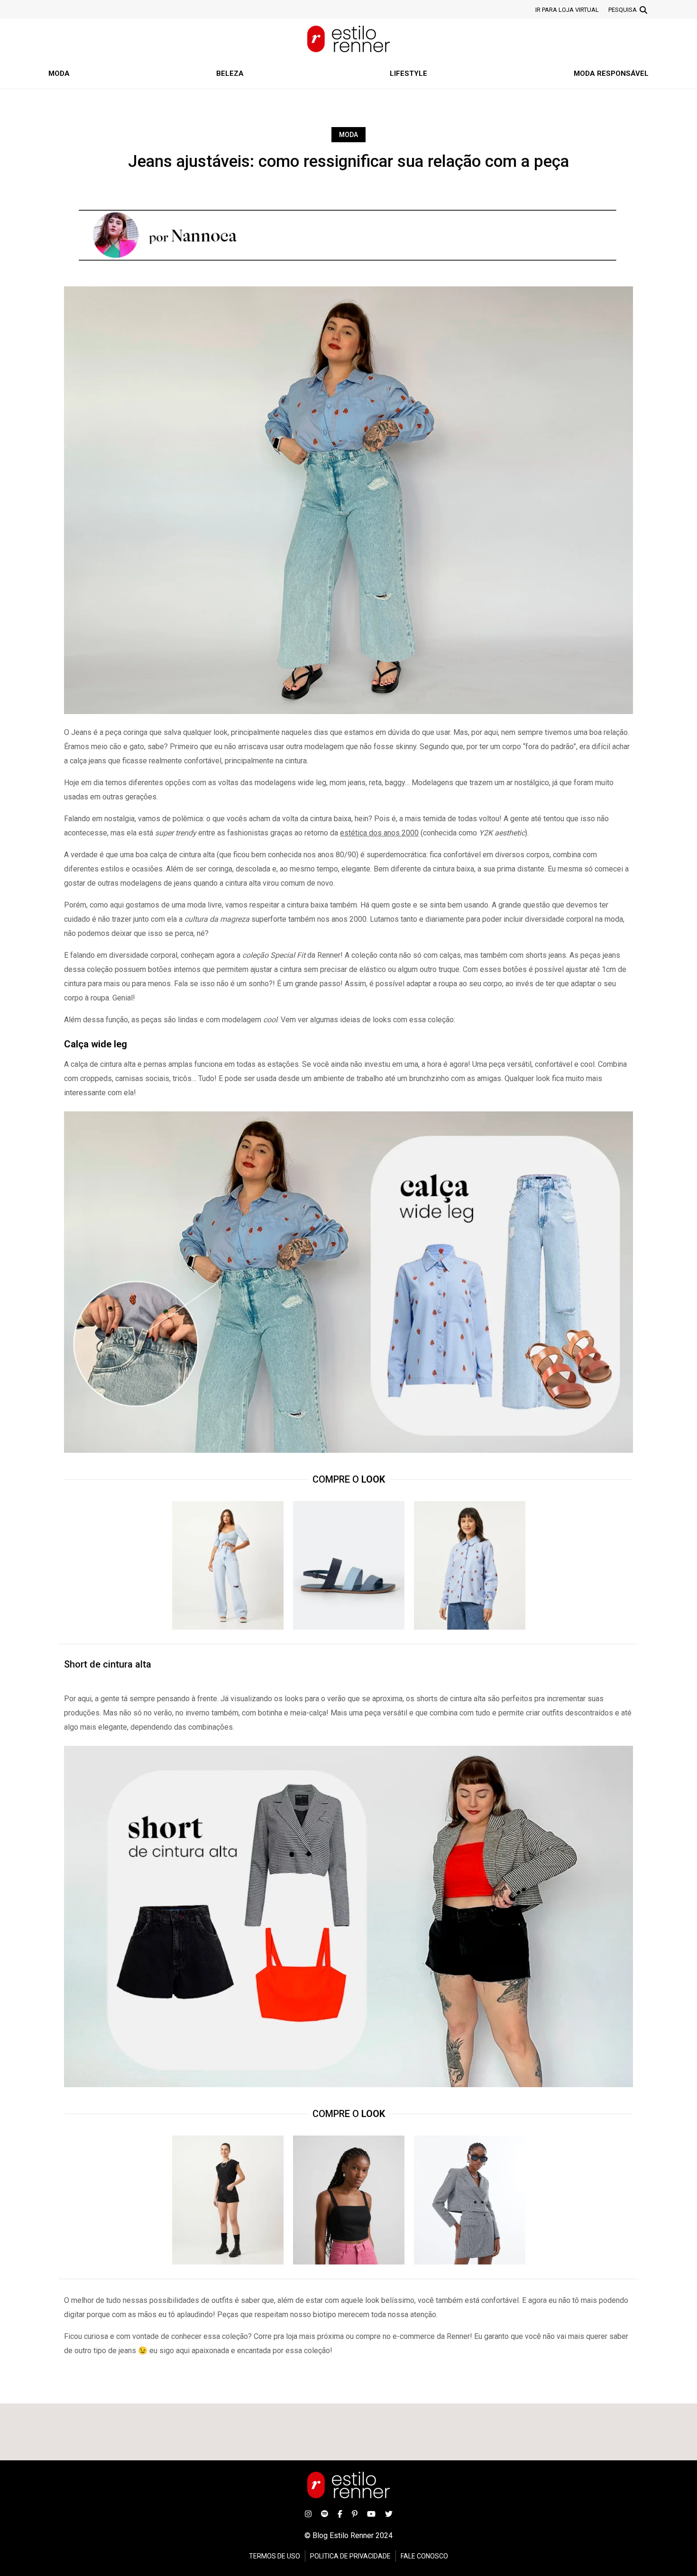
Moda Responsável (611, 73)
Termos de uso (275, 2556)
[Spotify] (325, 2513)
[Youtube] (371, 2513)
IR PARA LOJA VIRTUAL (567, 10)
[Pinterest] (355, 2513)
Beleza (230, 73)
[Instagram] (308, 2513)
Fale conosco (424, 2556)
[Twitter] (389, 2513)
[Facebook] (340, 2513)
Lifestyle (408, 73)
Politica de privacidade (350, 2556)
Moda (59, 73)
